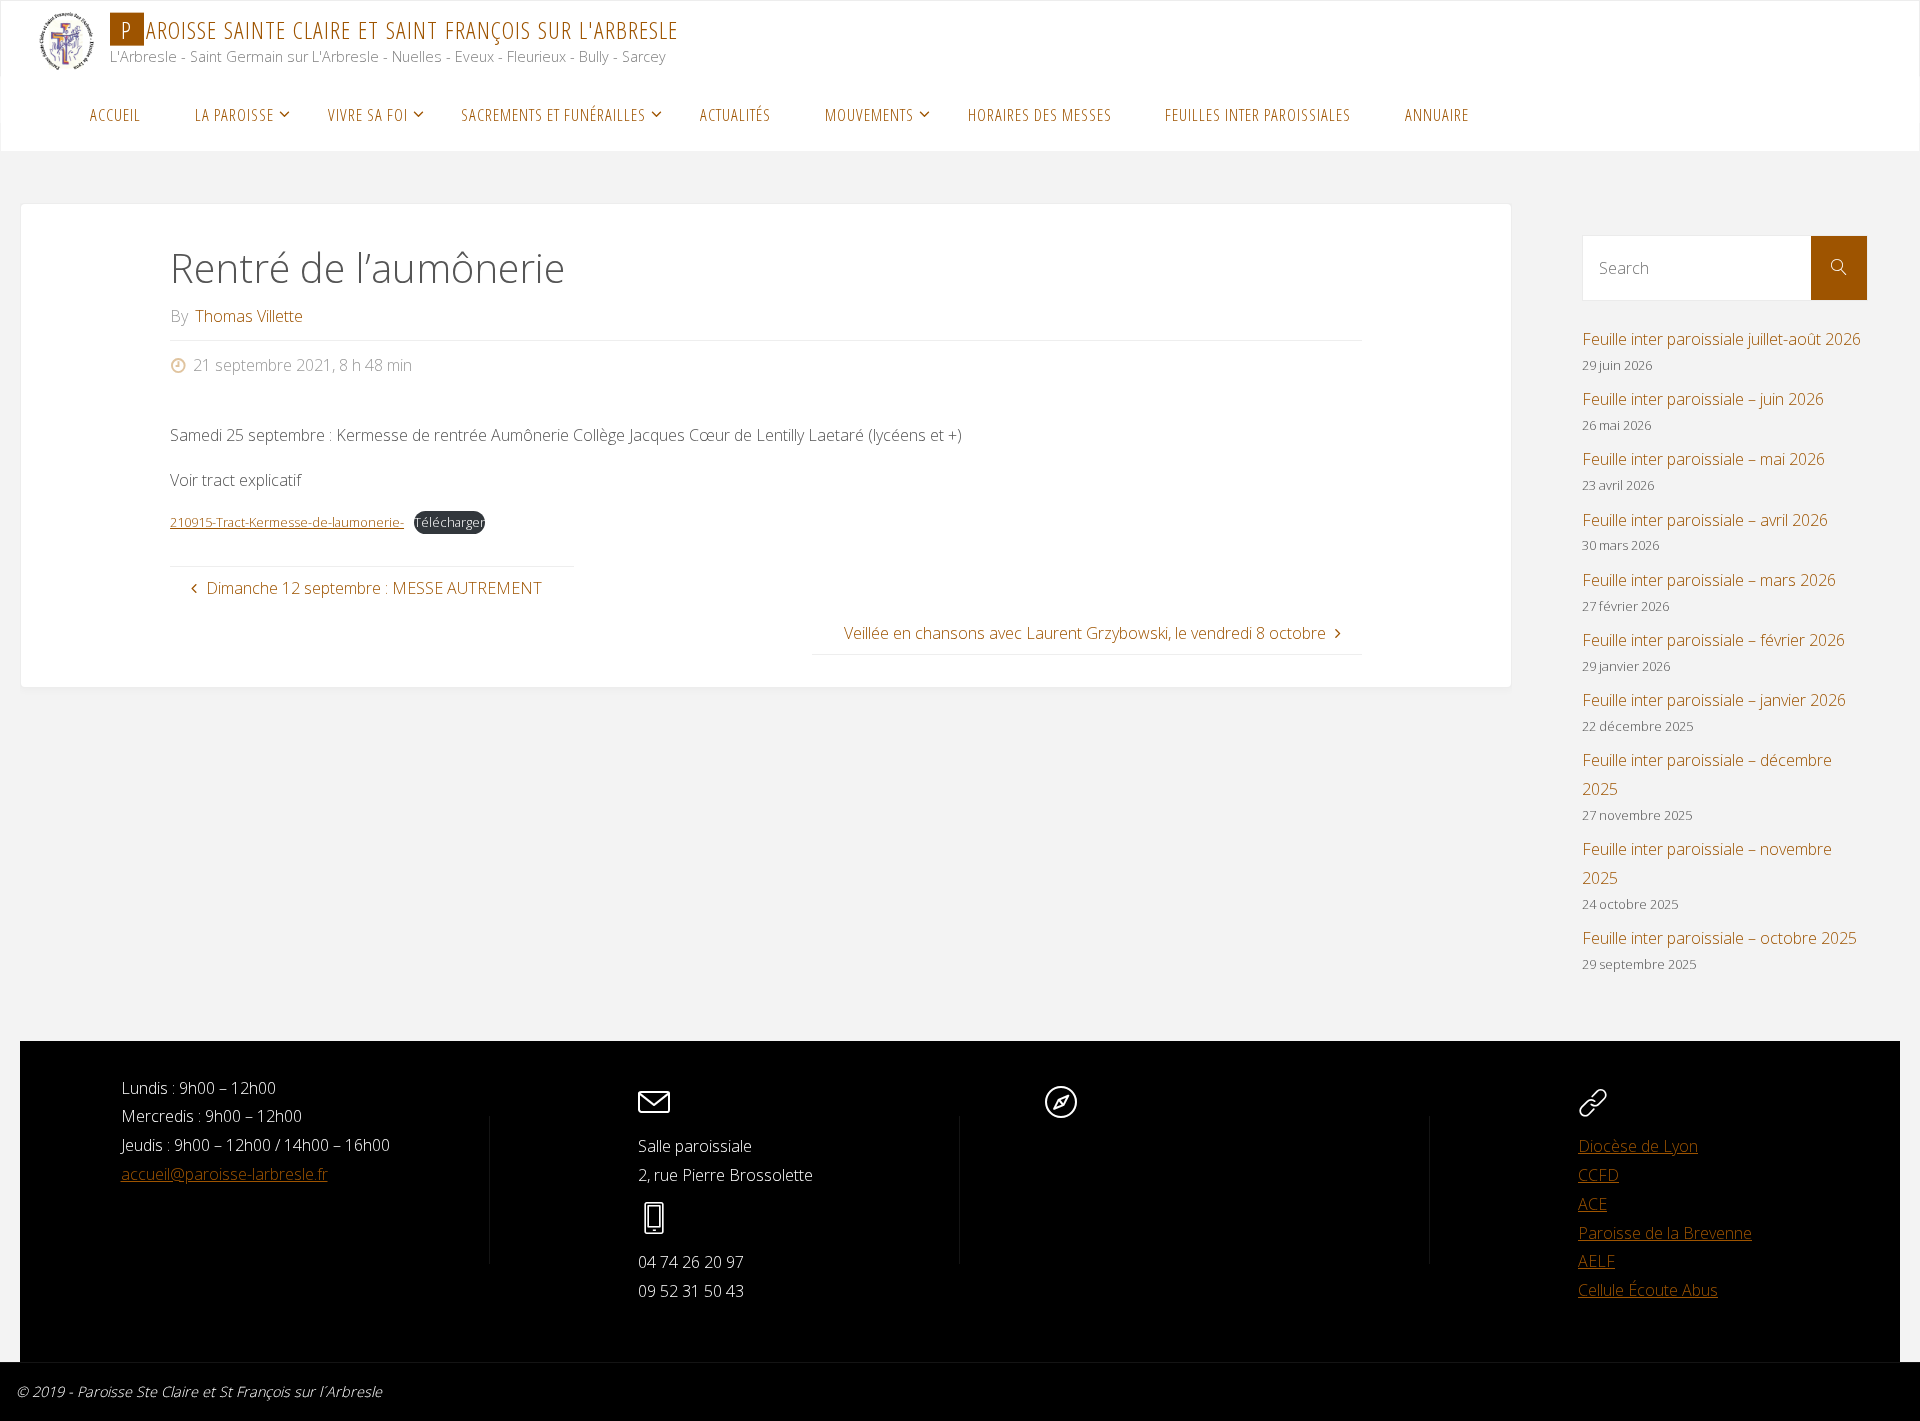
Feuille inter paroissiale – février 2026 (1713, 640)
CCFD (1598, 1175)
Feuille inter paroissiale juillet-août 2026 (1721, 339)
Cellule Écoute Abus (1648, 1290)
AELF (1596, 1261)
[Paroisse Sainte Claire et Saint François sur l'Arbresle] (66, 38)
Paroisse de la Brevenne (1665, 1233)
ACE (1592, 1204)
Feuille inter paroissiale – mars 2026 (1709, 580)
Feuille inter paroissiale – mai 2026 (1703, 459)
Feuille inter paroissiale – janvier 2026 (1714, 700)
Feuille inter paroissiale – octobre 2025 (1719, 938)
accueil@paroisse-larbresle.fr (224, 1174)
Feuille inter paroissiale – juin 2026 (1703, 399)
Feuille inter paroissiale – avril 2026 (1705, 520)
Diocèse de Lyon (1638, 1146)
